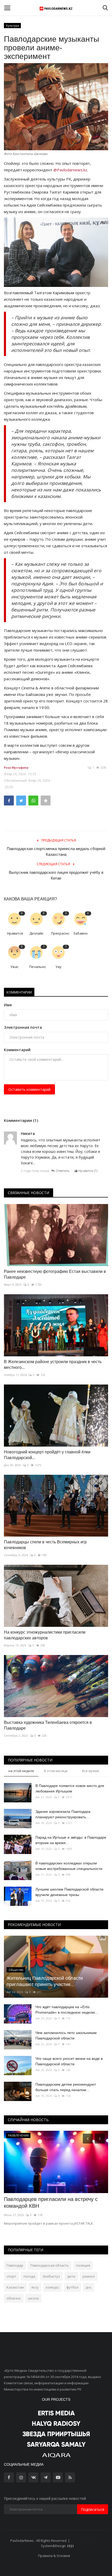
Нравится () (88, 1171)
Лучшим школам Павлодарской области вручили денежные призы (69, 1892)
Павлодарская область (50, 2265)
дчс (89, 2287)
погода (29, 2276)
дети (71, 2276)
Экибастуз (51, 2276)
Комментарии (19, 992)
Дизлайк (36, 933)
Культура (13, 25)
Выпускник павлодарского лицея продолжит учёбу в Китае (56, 875)
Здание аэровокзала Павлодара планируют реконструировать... (63, 1814)
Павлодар (15, 2265)
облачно (14, 2298)
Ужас (14, 967)
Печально (38, 967)
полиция (83, 2265)
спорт (11, 2276)
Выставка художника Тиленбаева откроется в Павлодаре (48, 1725)
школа (33, 2298)
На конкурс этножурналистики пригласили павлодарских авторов (45, 1635)
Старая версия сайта (88, 2541)
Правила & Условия (54, 2556)
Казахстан (15, 2287)
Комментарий (17, 1050)
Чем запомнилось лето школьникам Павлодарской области (66, 2035)
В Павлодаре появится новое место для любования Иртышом (70, 1788)
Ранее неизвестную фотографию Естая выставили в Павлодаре (55, 1274)
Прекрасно (60, 933)
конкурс (52, 2287)
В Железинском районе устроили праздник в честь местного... (53, 1365)
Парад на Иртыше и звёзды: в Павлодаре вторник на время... (71, 1840)
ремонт (89, 2276)
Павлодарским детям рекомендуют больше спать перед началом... (66, 2087)
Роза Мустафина (16, 768)
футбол (72, 2287)
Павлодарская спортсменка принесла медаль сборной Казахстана (56, 851)
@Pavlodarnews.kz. (71, 170)
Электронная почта (23, 1027)
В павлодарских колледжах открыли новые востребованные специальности (69, 1866)
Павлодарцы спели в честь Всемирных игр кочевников (45, 1545)
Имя (8, 1005)
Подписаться (93, 2509)
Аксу (35, 2287)
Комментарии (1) (21, 1120)
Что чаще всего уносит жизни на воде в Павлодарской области (69, 2061)
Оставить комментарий (29, 1089)
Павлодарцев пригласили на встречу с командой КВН (51, 2202)
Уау (58, 967)
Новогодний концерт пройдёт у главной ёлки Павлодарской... (47, 1455)
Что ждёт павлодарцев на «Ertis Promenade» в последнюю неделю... (67, 2010)
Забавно (80, 933)
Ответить (63, 1171)
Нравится (15, 933)
